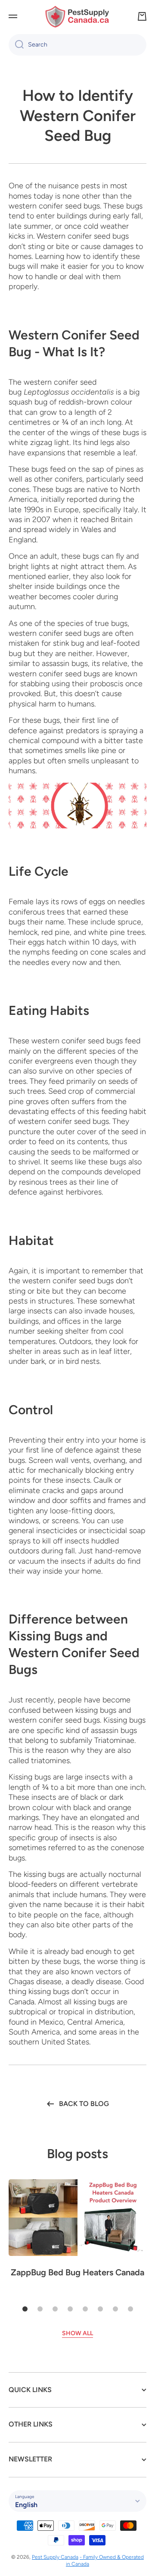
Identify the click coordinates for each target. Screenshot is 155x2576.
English (26, 2505)
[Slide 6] (100, 2309)
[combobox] (77, 45)
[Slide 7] (115, 2309)
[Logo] (77, 17)
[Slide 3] (55, 2309)
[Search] (16, 45)
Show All (77, 2333)
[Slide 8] (130, 2309)
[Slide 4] (70, 2309)
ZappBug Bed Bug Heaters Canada (77, 2272)
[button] (142, 16)
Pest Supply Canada (55, 2557)
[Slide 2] (40, 2309)
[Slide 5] (85, 2309)
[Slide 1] (25, 2309)
